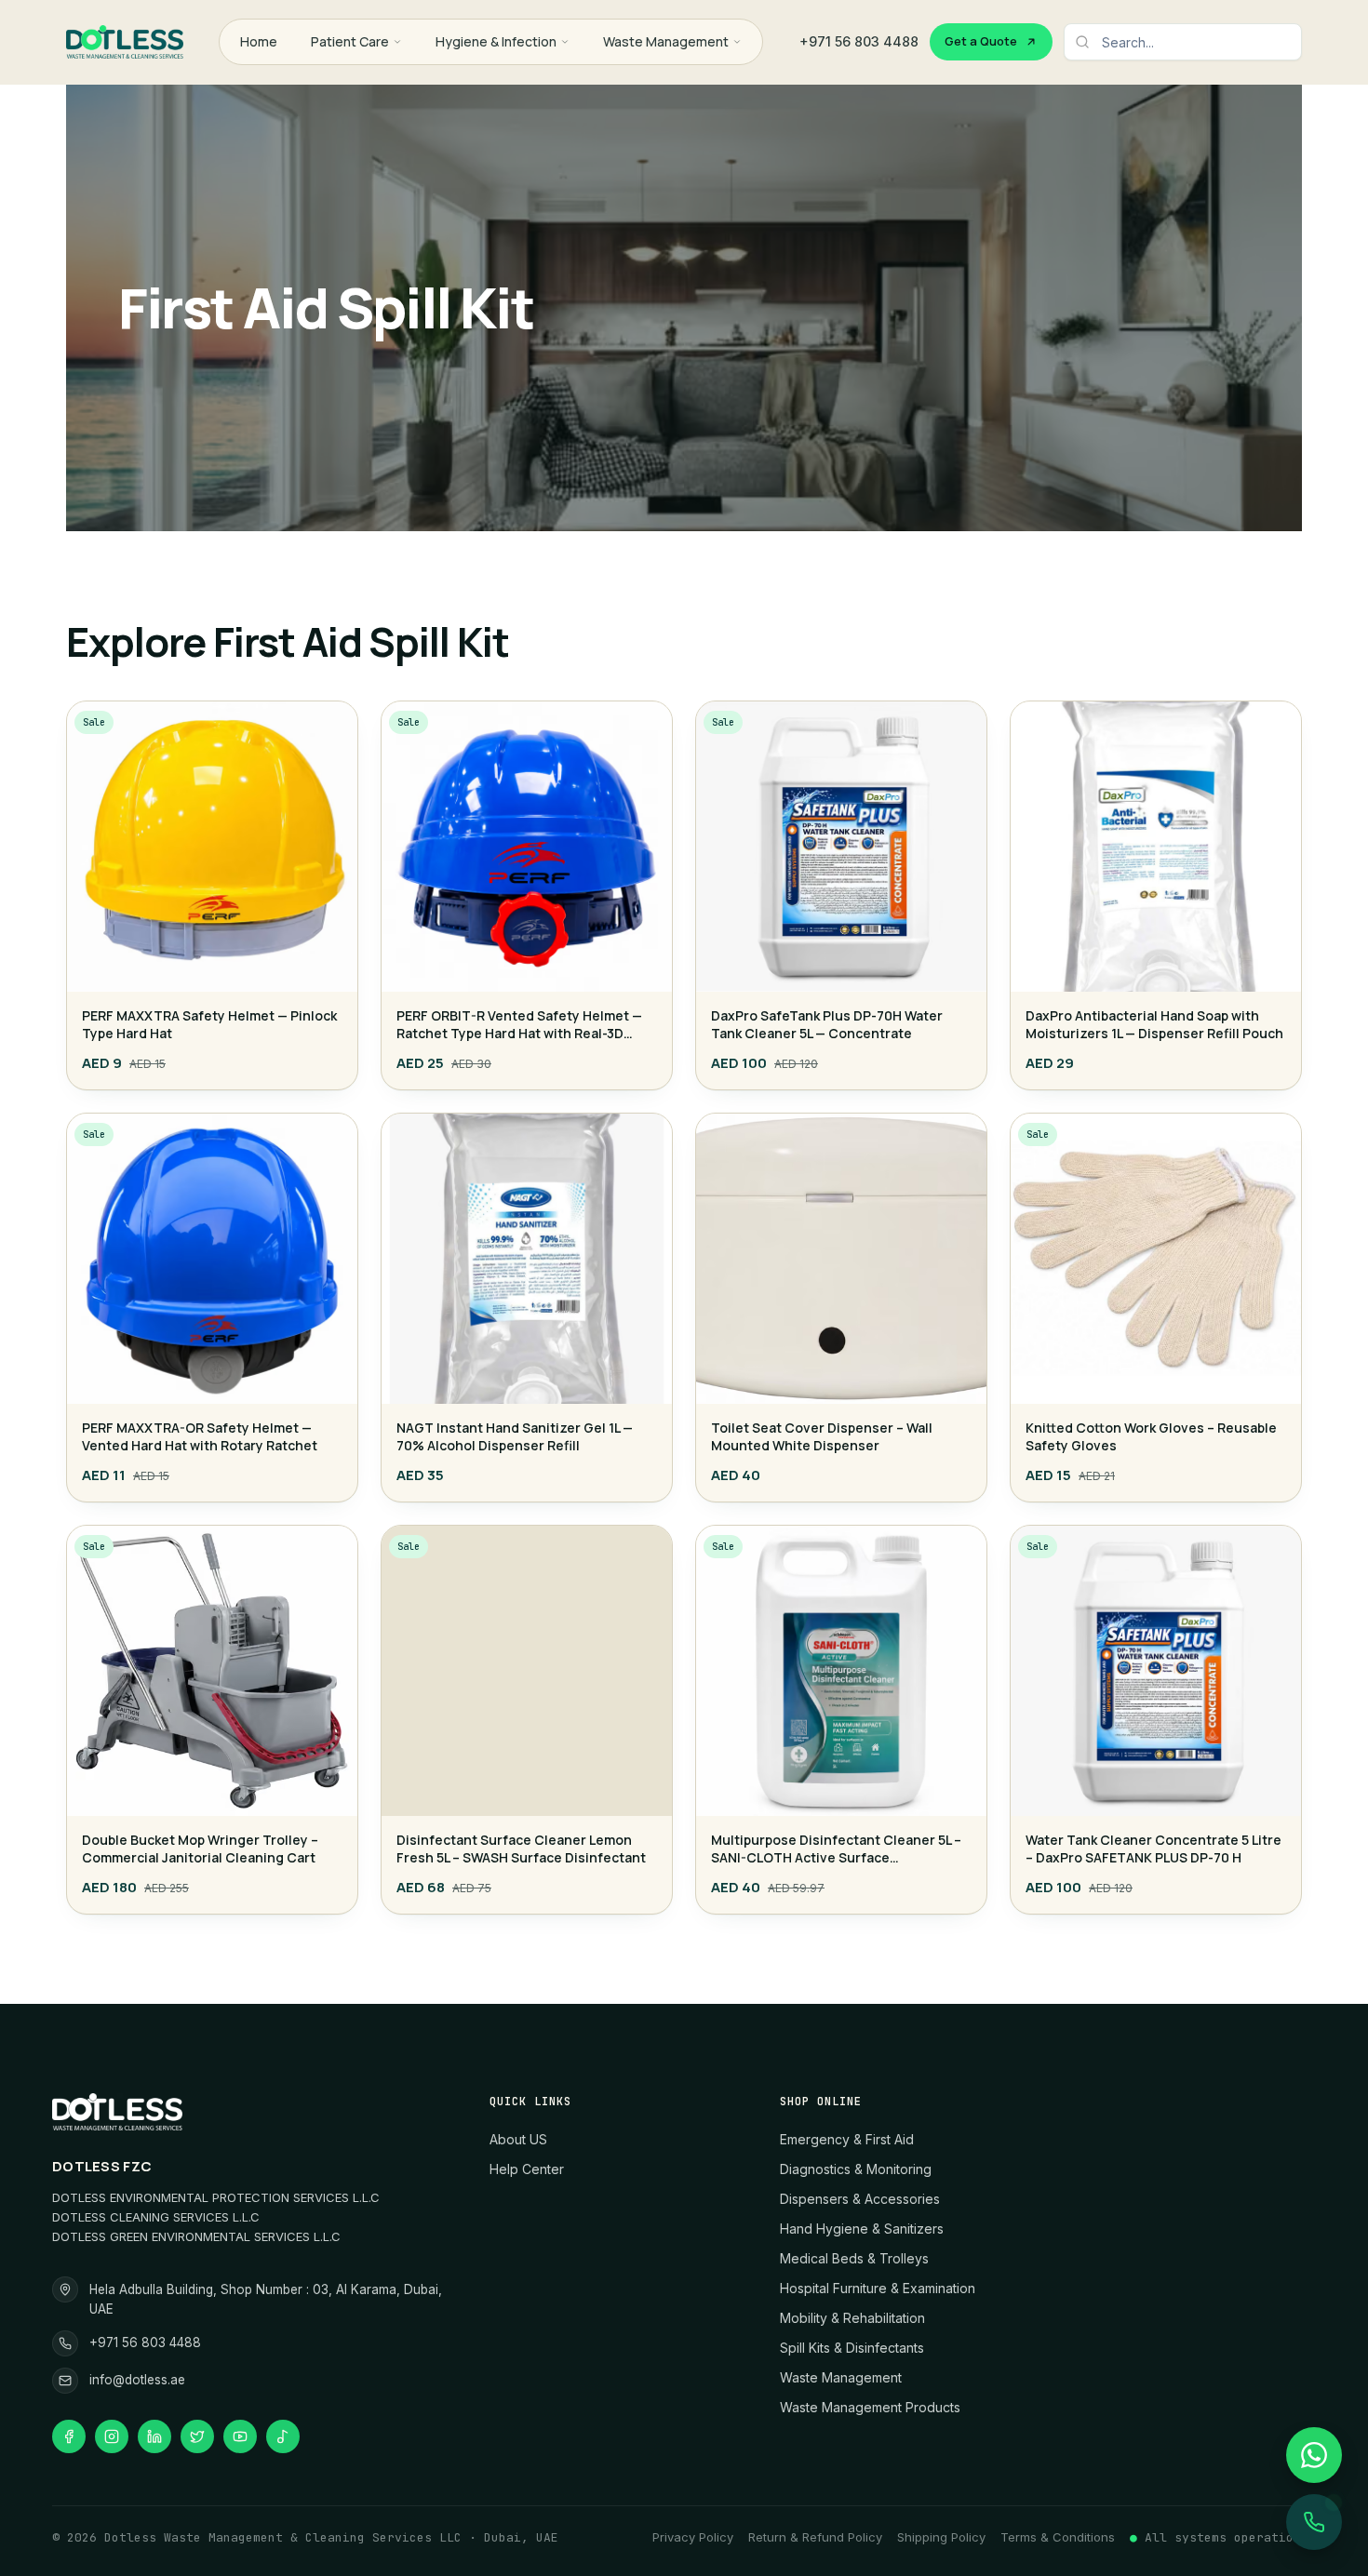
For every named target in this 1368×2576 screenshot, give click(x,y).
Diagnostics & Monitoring (856, 2169)
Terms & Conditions (1058, 2537)
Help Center (527, 2169)
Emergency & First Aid (847, 2139)
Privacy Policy (693, 2537)
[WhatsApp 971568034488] (1314, 2455)
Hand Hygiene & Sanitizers (862, 2229)
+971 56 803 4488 (859, 41)
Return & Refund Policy (815, 2537)
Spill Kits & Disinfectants (852, 2348)
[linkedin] (154, 2436)
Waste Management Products (870, 2407)
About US (518, 2139)
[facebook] (69, 2436)
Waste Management (666, 41)
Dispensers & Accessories (860, 2199)
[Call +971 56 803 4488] (1314, 2522)
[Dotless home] (125, 42)
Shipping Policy (941, 2537)
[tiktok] (283, 2436)
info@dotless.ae (137, 2380)
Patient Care (350, 41)
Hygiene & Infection (496, 41)
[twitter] (197, 2436)
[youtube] (240, 2436)
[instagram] (112, 2436)
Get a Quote (981, 41)
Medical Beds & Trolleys (854, 2258)
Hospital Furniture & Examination (878, 2288)
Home (259, 41)
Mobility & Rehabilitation (852, 2318)
